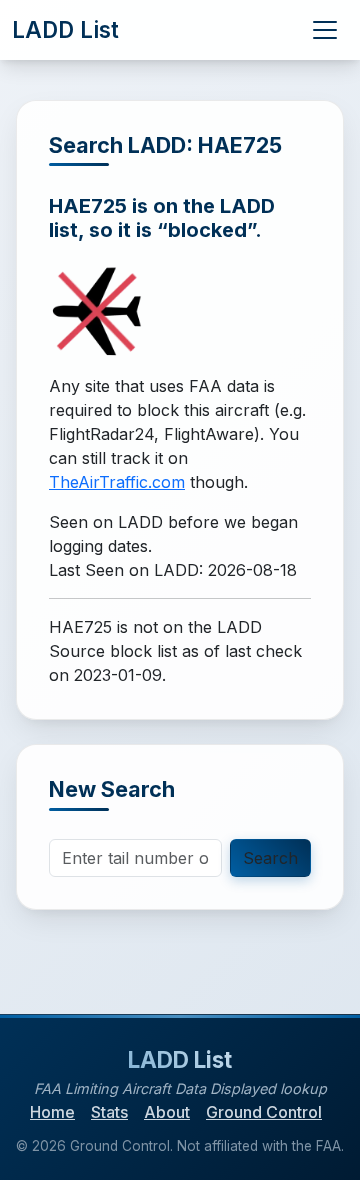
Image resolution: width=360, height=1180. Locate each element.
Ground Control (264, 1112)
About (167, 1112)
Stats (109, 1112)
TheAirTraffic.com (117, 482)
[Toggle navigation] (325, 30)
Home (52, 1112)
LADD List (65, 29)
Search (270, 858)
